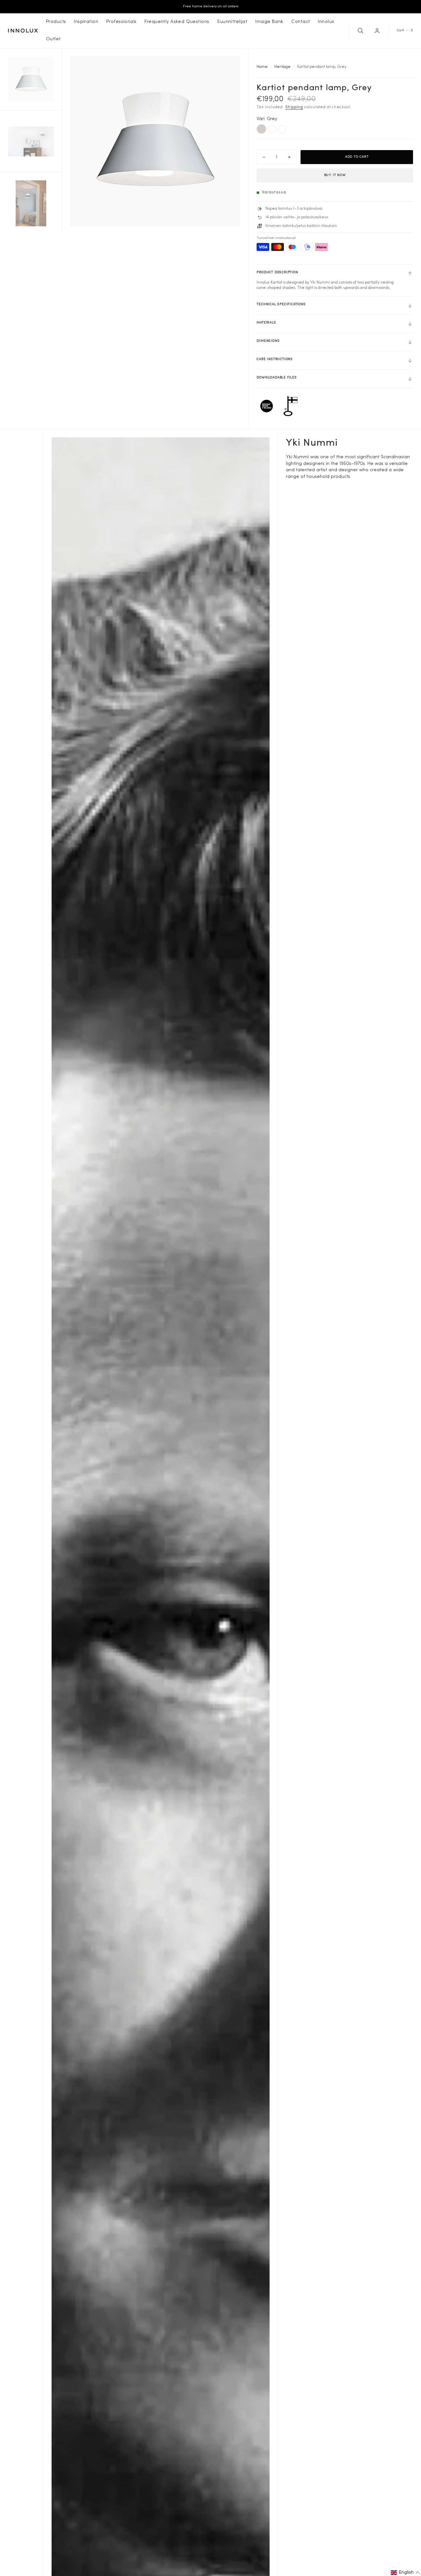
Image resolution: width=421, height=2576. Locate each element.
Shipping (294, 107)
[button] (378, 31)
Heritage (282, 67)
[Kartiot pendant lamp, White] (282, 129)
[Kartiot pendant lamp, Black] (272, 129)
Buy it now (335, 175)
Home (262, 67)
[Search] (360, 31)
